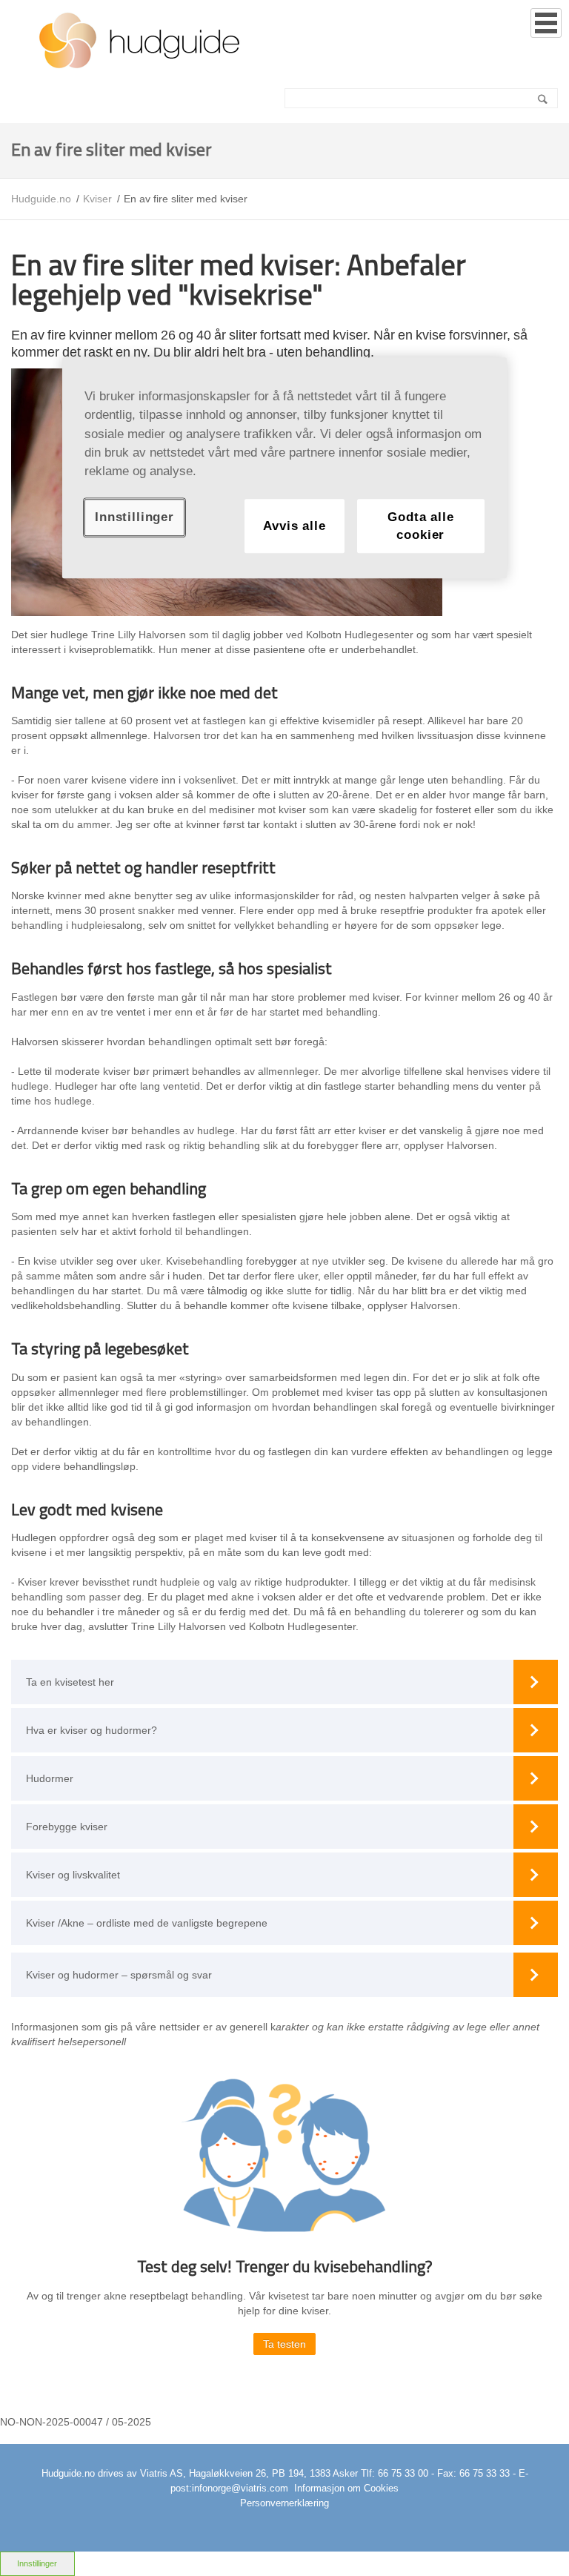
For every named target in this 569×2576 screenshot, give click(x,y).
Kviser (97, 199)
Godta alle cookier (420, 526)
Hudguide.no (41, 199)
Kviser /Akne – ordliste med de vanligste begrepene (147, 1923)
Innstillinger (37, 2563)
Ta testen (284, 2344)
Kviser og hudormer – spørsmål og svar (119, 1975)
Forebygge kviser (67, 1827)
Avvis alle (294, 526)
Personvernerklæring (284, 2503)
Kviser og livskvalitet (73, 1875)
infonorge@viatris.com (240, 2488)
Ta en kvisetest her (70, 1682)
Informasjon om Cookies (346, 2488)
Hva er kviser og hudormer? (91, 1730)
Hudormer (50, 1778)
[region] (284, 468)
